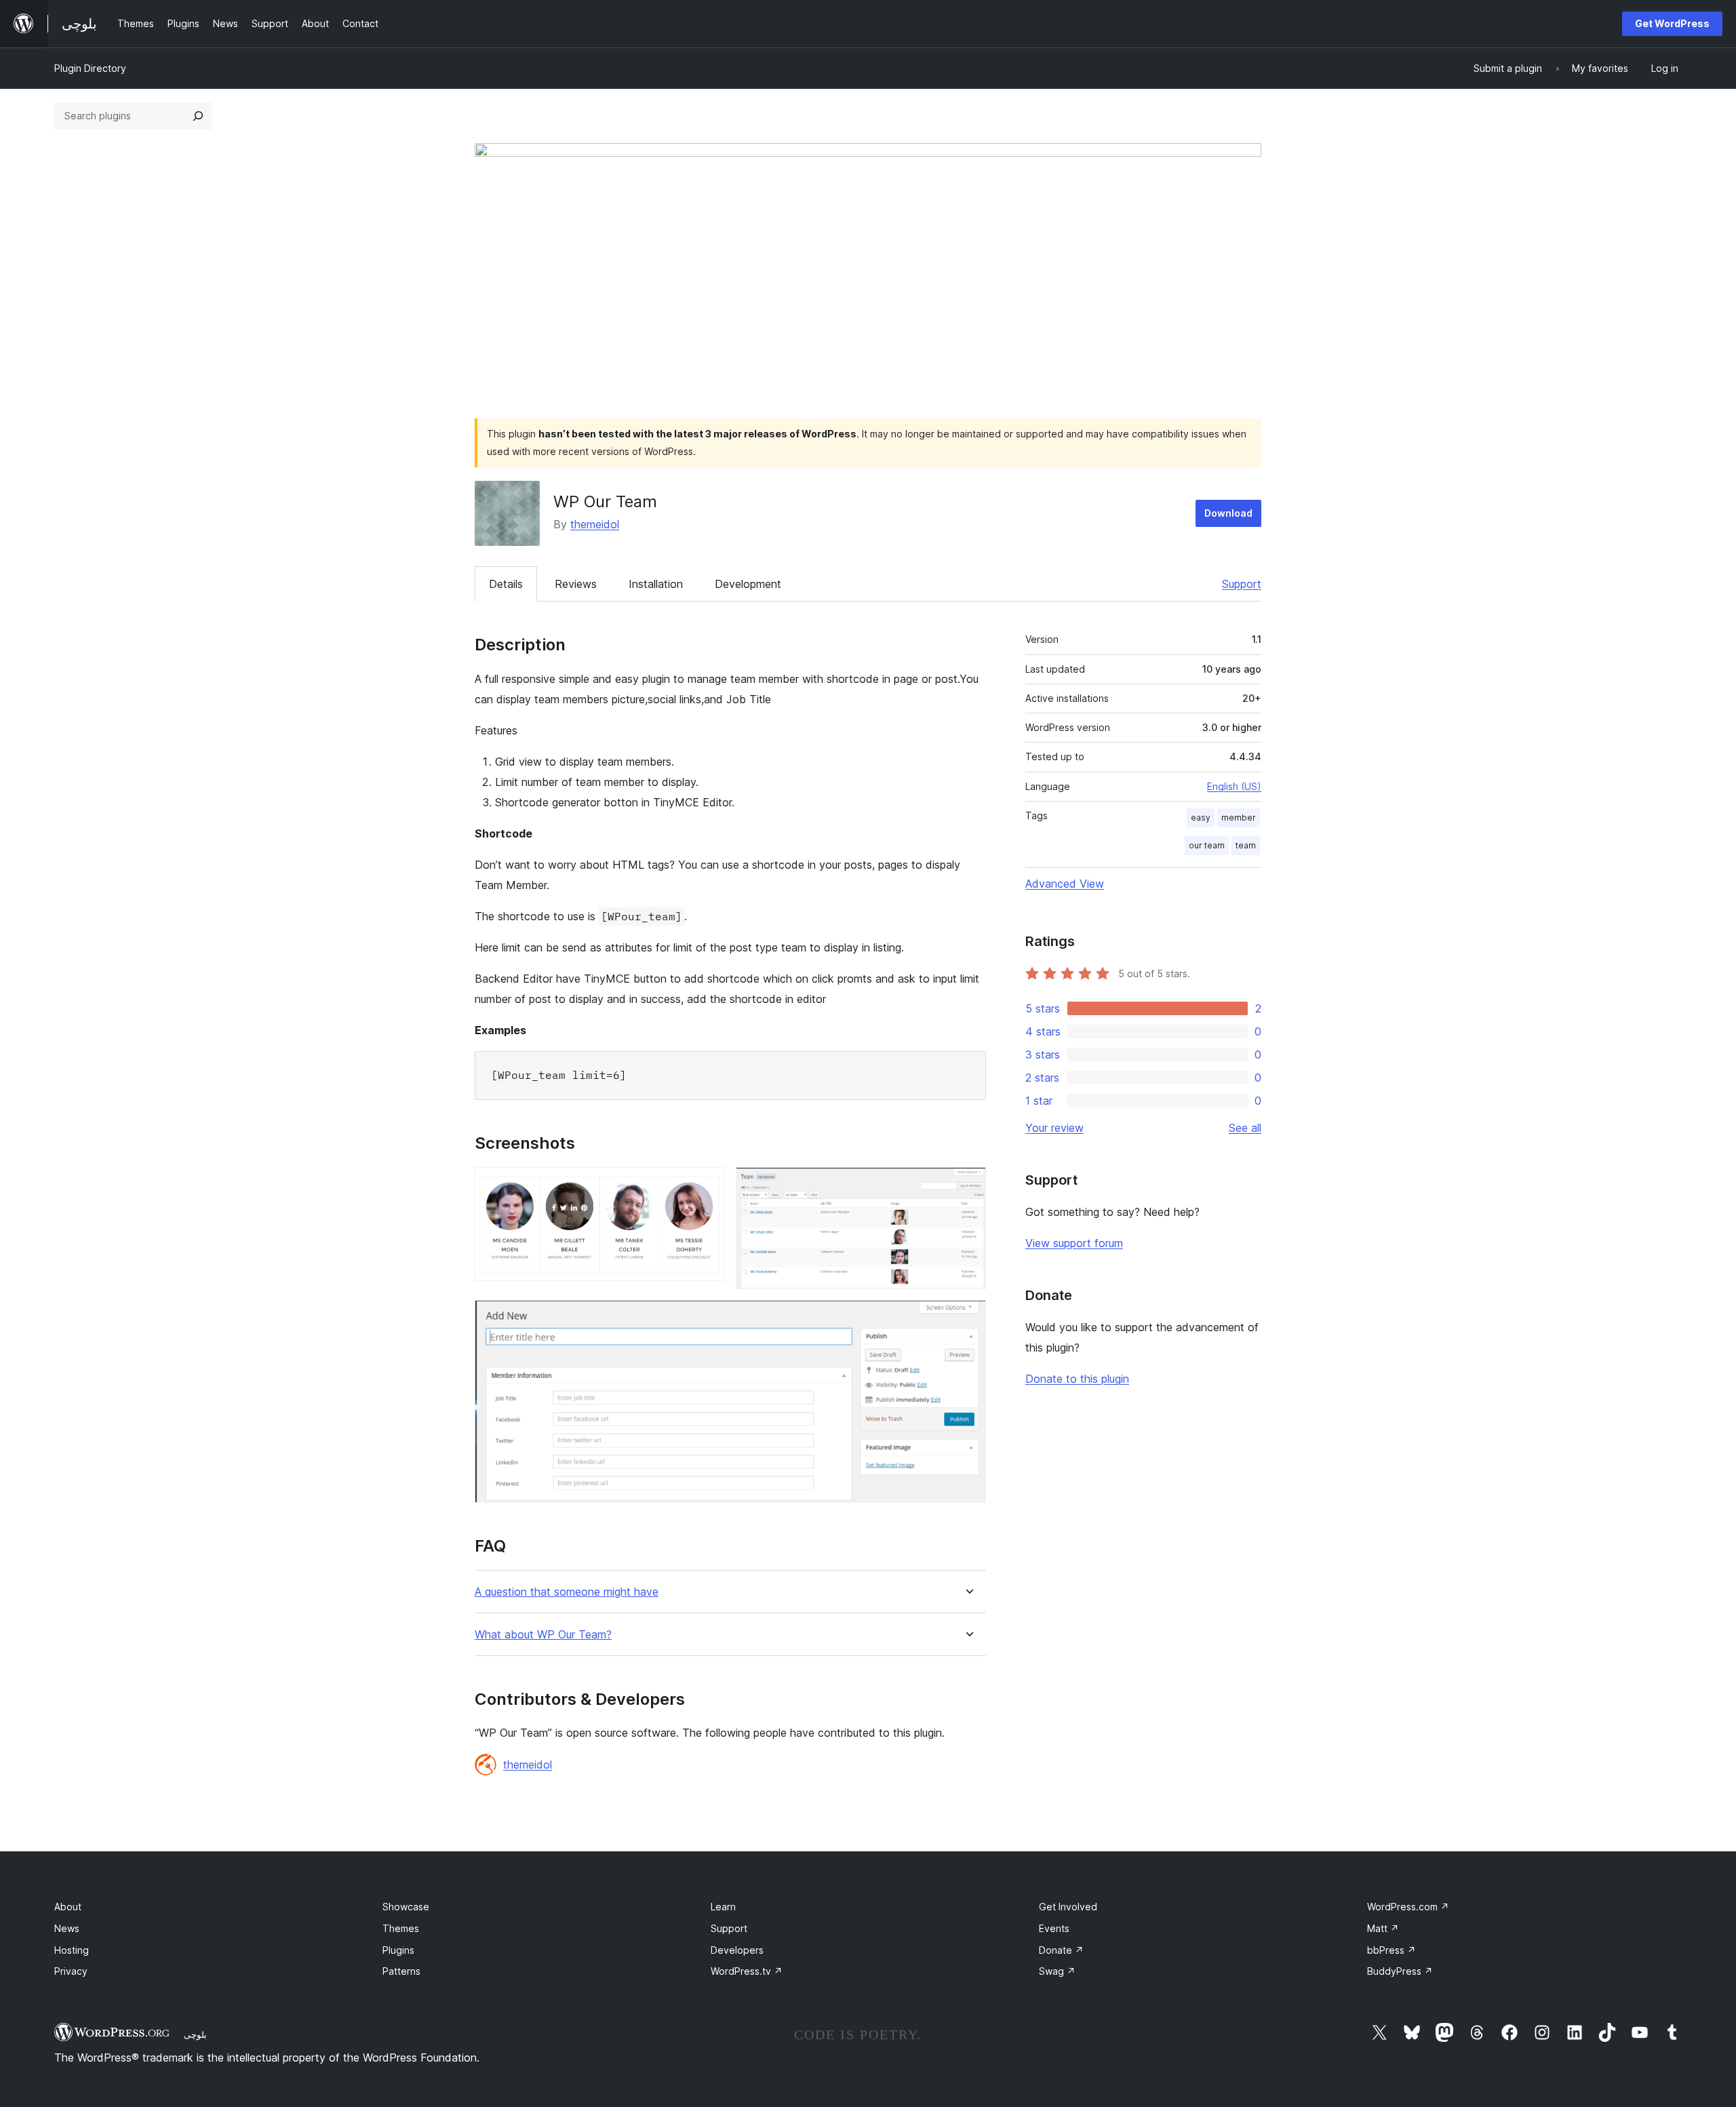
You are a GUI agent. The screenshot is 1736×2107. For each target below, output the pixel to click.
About (68, 1907)
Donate (1061, 1950)
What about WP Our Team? (543, 1635)
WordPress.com (1408, 1907)
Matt (1383, 1928)
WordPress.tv (747, 1971)
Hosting (72, 1950)
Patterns (401, 1971)
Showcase (406, 1907)
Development (748, 584)
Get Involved (1068, 1907)
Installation (656, 584)
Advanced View (1065, 884)
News (67, 1928)
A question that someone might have (567, 1592)
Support (1242, 584)
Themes (401, 1928)
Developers (737, 1950)
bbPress (1392, 1950)
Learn (723, 1907)
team (1246, 845)
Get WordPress (1672, 23)
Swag (1057, 1971)
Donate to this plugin (1077, 1379)
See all (1245, 1128)
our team (1207, 845)
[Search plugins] (198, 116)
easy (1201, 818)
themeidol (595, 524)
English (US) (1234, 786)
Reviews (576, 584)
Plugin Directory (90, 68)
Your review (1054, 1128)
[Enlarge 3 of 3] (968, 1318)
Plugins (398, 1950)
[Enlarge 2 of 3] (968, 1185)
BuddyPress (1400, 1971)
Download (1228, 513)
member (1239, 818)
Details (506, 584)
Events (1054, 1928)
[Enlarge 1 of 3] (707, 1185)
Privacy (71, 1971)
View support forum (1074, 1243)
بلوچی (195, 2034)
